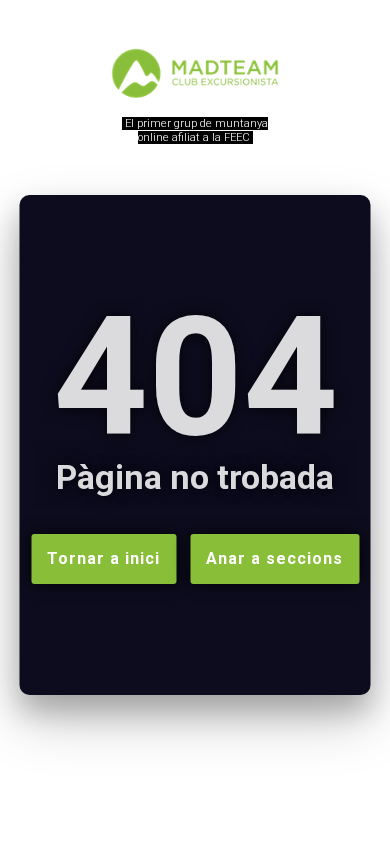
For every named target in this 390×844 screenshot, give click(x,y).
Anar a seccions (274, 558)
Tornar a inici (103, 558)
